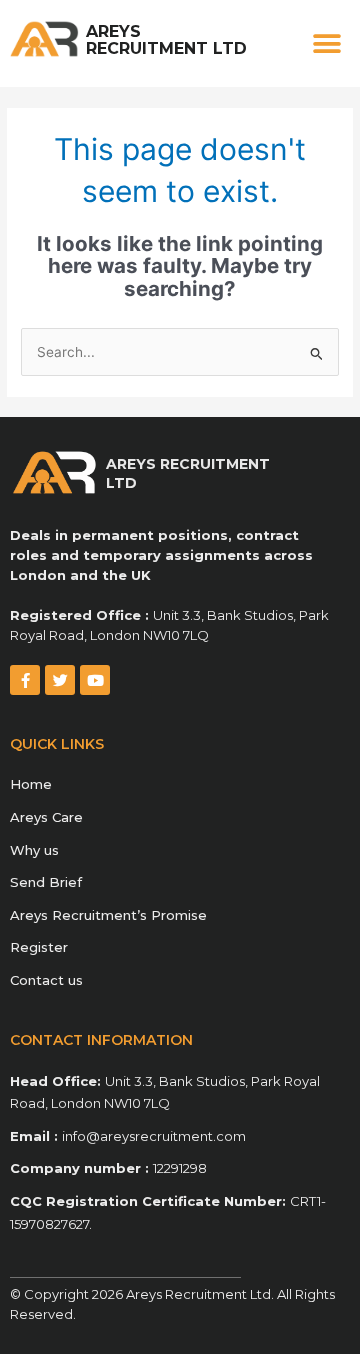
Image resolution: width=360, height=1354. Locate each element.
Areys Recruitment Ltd (166, 40)
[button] (327, 43)
